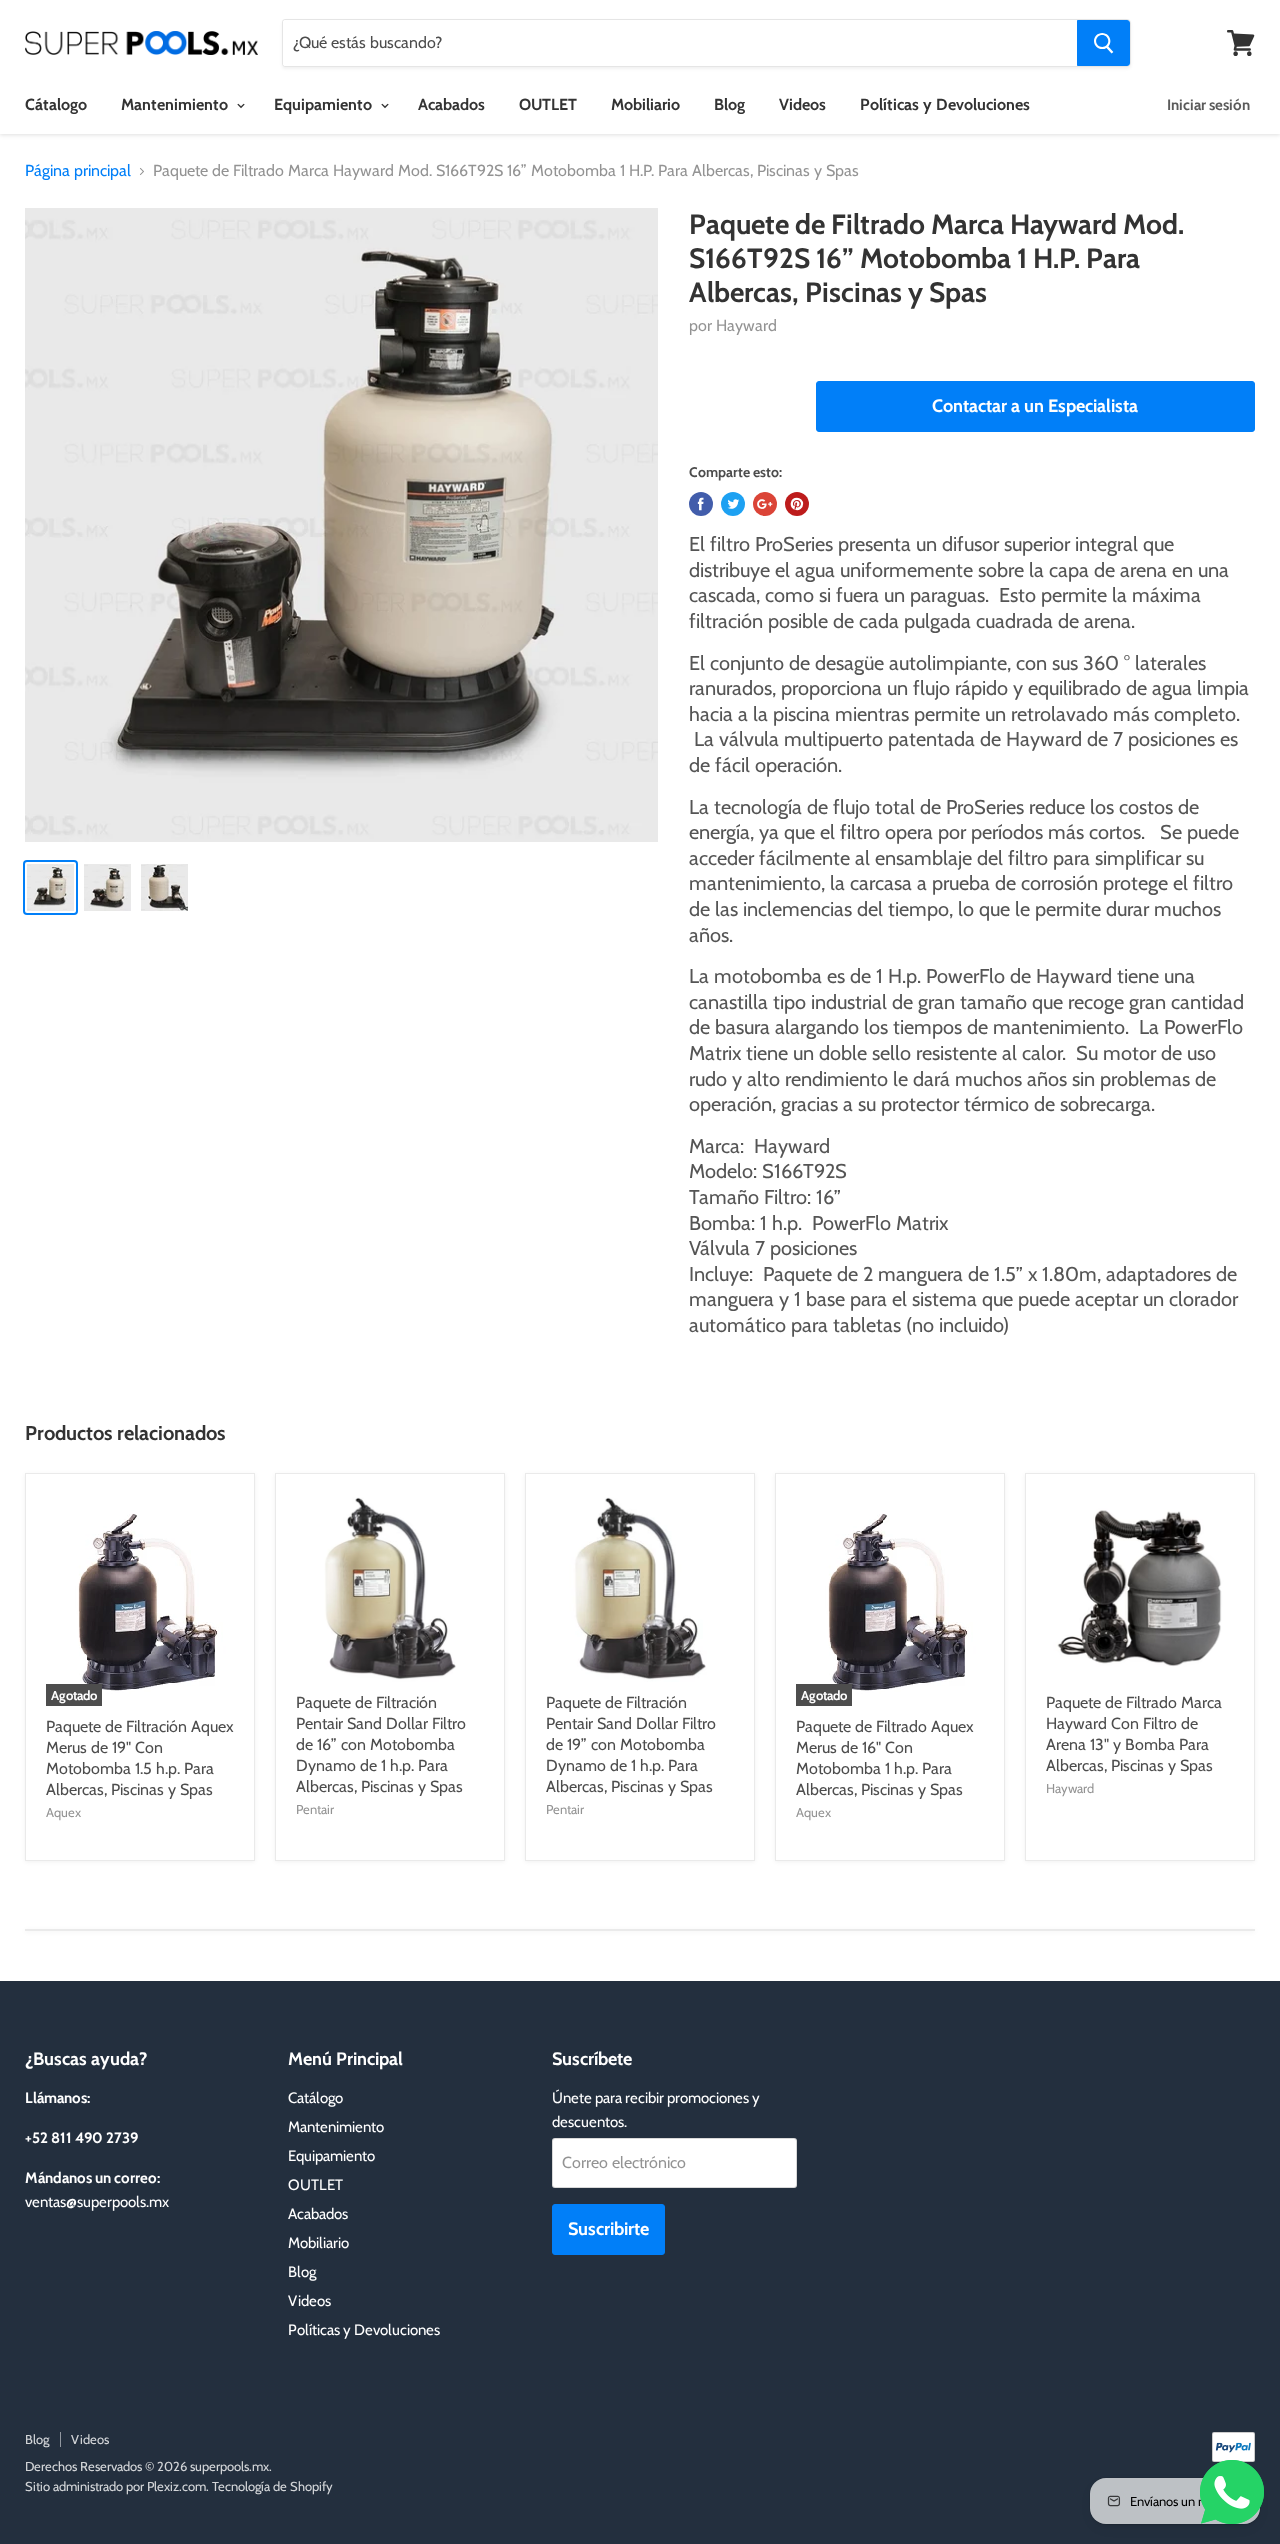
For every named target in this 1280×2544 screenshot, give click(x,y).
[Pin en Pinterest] (797, 504)
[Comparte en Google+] (765, 504)
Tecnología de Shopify (272, 2486)
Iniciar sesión (1208, 105)
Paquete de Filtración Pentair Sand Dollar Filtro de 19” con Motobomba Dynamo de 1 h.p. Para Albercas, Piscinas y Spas (631, 1744)
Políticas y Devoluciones (945, 104)
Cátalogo (56, 104)
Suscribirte (608, 2229)
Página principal (78, 171)
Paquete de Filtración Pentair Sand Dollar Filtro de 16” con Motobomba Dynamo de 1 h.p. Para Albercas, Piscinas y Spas (381, 1744)
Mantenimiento (176, 104)
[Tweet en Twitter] (733, 504)
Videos (802, 104)
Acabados (451, 104)
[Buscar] (1103, 43)
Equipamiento (325, 104)
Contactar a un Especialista (1035, 406)
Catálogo (315, 2098)
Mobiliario (645, 104)
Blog (729, 104)
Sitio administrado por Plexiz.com (115, 2486)
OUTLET (548, 104)
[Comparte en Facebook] (701, 504)
